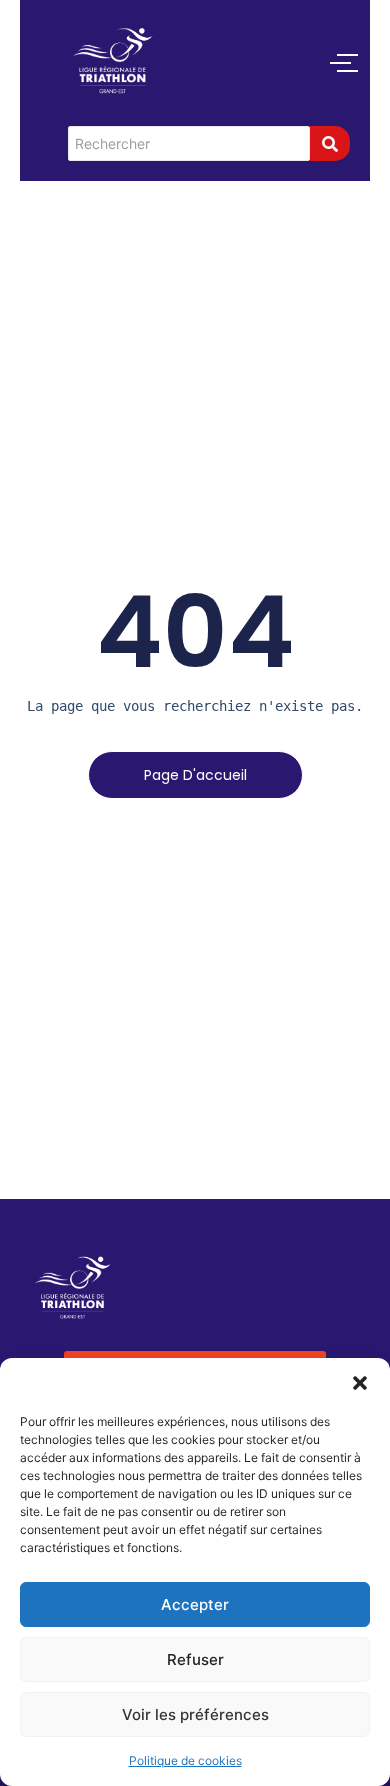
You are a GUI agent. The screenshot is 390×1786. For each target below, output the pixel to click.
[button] (360, 1383)
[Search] (330, 143)
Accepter (195, 1604)
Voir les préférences (195, 1714)
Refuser (195, 1659)
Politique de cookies (185, 1760)
